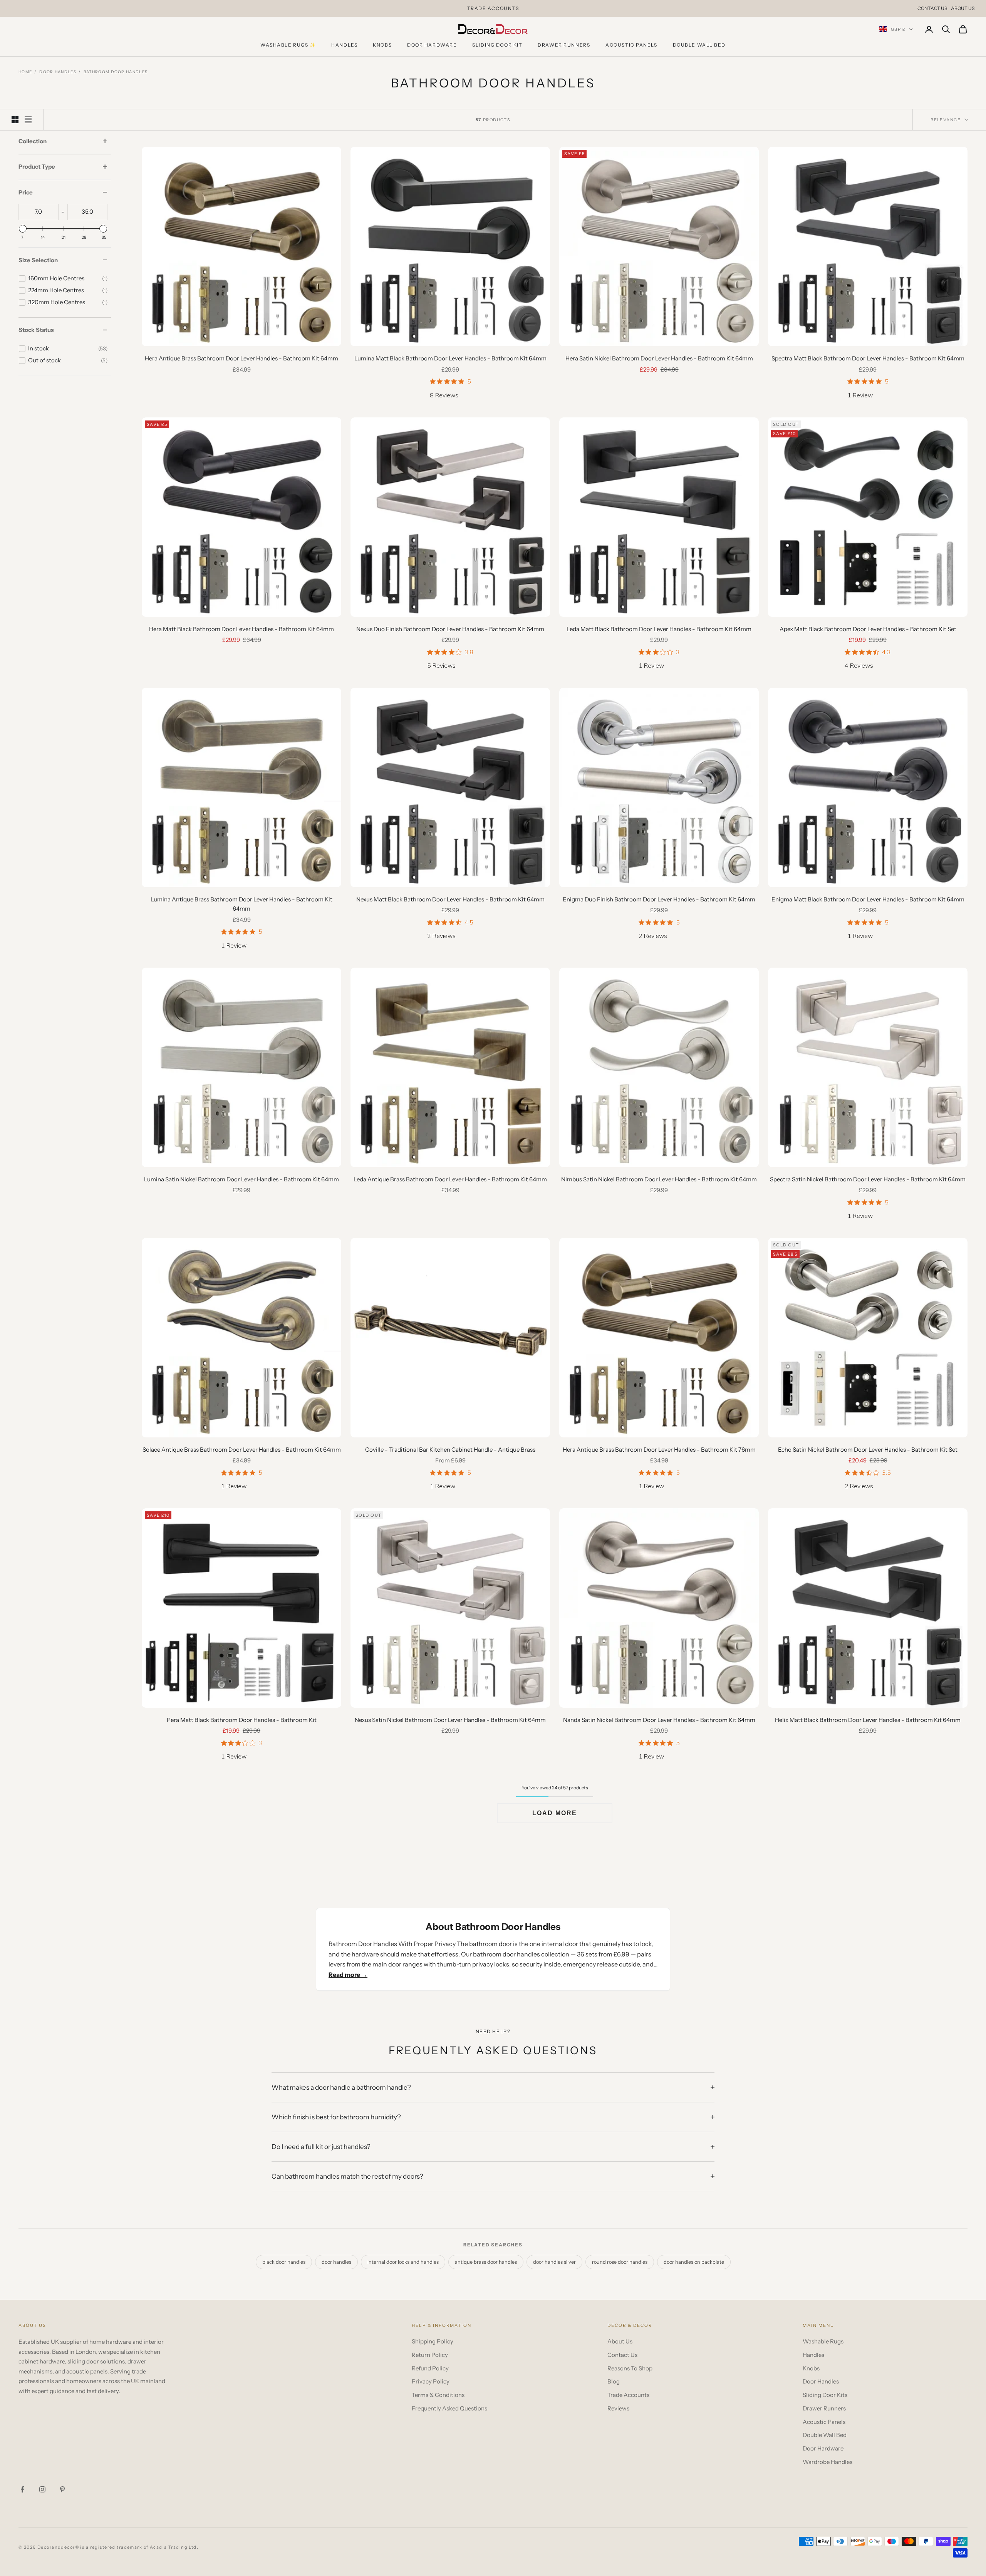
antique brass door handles (486, 2262)
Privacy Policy (431, 2381)
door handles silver (554, 2262)
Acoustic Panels (631, 45)
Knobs (382, 45)
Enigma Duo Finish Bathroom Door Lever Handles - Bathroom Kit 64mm (659, 899)
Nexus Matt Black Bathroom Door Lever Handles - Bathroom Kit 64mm (450, 899)
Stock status (36, 330)
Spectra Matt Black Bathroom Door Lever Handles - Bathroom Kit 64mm (868, 358)
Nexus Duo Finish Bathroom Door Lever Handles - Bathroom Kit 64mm (450, 629)
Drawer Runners (564, 45)
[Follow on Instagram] (42, 2489)
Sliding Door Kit (497, 45)
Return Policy (430, 2355)
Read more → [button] (348, 1975)
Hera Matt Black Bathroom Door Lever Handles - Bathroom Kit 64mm (241, 629)
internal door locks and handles (403, 2262)
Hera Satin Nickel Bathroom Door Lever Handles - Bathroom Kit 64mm (659, 358)
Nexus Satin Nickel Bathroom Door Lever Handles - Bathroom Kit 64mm (450, 1720)
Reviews (618, 2408)
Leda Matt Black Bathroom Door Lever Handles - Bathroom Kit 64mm (659, 629)
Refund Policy (430, 2368)
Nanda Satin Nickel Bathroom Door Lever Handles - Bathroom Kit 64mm (659, 1720)
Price (26, 193)
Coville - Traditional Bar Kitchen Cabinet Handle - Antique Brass (450, 1450)
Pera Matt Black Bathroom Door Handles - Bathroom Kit (242, 1720)
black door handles (284, 2262)
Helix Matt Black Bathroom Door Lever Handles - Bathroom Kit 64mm (868, 1720)
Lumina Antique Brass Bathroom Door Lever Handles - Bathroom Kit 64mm (241, 904)
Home (25, 72)
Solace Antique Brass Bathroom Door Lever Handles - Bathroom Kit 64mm (242, 1450)
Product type (37, 167)
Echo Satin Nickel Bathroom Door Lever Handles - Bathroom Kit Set (868, 1450)
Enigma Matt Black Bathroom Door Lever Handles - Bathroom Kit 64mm (868, 899)
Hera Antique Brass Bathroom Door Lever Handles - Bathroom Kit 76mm (659, 1450)
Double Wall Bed (699, 45)
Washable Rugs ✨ (288, 45)
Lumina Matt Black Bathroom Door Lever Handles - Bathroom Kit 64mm (450, 358)
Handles (344, 45)
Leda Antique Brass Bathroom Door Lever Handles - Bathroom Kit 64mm (450, 1179)
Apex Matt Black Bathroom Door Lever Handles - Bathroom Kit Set (868, 629)
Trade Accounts (628, 2395)
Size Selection (38, 260)
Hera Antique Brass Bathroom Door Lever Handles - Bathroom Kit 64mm (241, 358)
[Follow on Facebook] (22, 2489)
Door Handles (58, 72)
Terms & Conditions (438, 2395)
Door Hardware (432, 45)
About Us (963, 8)
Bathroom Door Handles (116, 72)
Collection (33, 141)
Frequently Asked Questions (449, 2408)
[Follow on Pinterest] (62, 2489)
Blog (614, 2381)
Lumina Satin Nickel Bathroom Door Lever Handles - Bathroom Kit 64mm (241, 1179)
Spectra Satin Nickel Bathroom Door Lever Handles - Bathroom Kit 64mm (868, 1179)
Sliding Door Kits (825, 2395)
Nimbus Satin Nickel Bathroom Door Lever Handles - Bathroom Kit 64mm (659, 1179)
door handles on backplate (694, 2262)
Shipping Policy (433, 2341)
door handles (336, 2262)
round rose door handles (620, 2262)
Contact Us (932, 8)
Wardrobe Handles (828, 2462)
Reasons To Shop (630, 2368)
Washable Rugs (823, 2341)
